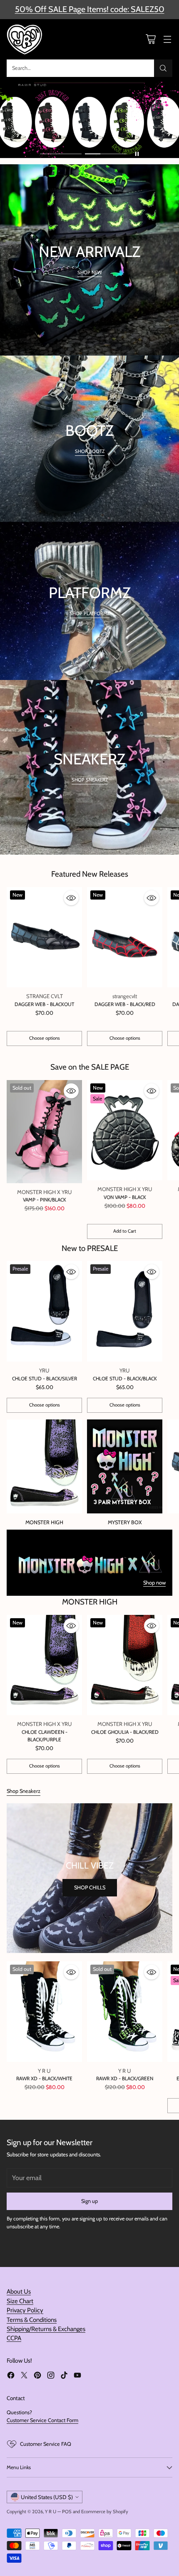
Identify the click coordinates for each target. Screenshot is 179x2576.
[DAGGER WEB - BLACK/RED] (125, 937)
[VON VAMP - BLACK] (125, 1130)
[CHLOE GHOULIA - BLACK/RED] (125, 1665)
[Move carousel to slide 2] (106, 154)
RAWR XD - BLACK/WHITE (44, 2078)
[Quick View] (71, 898)
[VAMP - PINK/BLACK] (44, 1132)
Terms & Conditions (32, 2320)
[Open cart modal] (150, 39)
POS (67, 2512)
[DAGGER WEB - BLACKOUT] (44, 937)
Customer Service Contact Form (42, 2420)
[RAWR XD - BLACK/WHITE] (44, 2011)
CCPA (14, 2338)
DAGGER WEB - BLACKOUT (44, 1004)
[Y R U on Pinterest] (37, 2376)
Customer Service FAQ (46, 2444)
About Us (19, 2292)
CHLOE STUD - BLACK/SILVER (45, 1378)
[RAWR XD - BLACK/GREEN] (125, 2011)
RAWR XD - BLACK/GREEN (125, 2078)
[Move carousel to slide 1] (61, 154)
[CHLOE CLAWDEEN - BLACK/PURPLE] (44, 1665)
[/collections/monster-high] (89, 1563)
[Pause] (137, 154)
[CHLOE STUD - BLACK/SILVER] (44, 1311)
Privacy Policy (25, 2310)
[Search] (163, 68)
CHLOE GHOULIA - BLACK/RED (125, 1732)
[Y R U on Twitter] (24, 2376)
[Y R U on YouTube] (77, 2376)
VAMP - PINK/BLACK (45, 1200)
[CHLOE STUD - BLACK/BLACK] (125, 1311)
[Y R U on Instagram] (51, 2376)
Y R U (51, 2512)
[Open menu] (167, 39)
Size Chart (20, 2301)
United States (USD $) (47, 2497)
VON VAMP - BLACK (125, 1197)
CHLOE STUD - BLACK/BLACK (125, 1378)
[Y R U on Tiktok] (64, 2376)
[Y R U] (25, 40)
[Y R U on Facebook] (11, 2376)
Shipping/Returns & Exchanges (46, 2329)
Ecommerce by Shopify (105, 2512)
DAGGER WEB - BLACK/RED (125, 1004)
